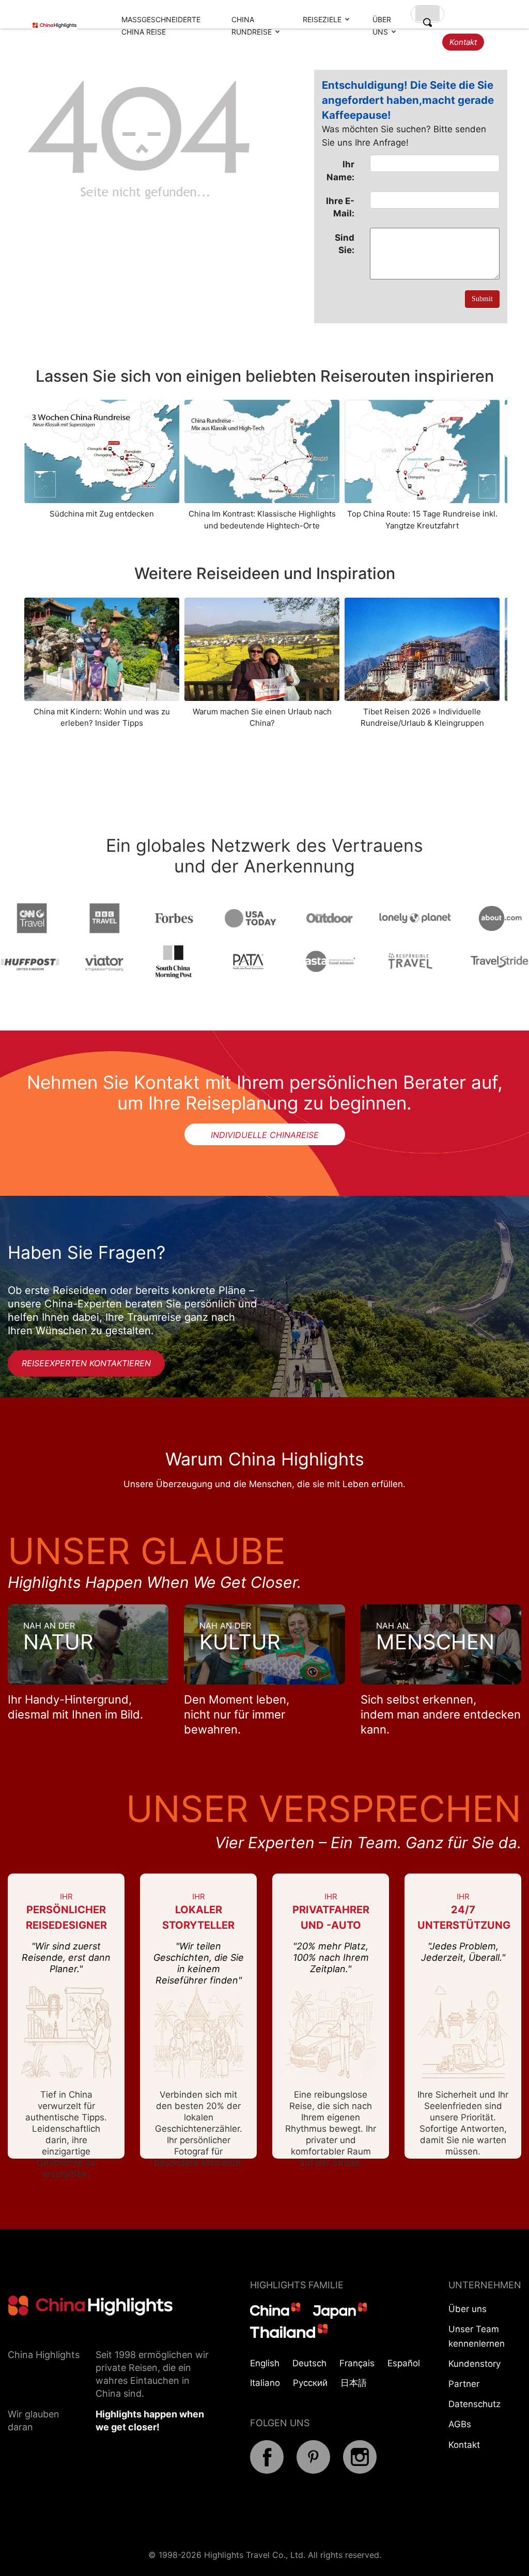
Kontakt (463, 42)
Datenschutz (474, 2404)
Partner (464, 2384)
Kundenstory (474, 2364)
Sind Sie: (345, 244)
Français (357, 2363)
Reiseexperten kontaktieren (86, 1363)
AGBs (460, 2424)
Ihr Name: (340, 170)
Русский (310, 2383)
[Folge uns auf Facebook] (267, 2471)
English (265, 2363)
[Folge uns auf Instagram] (360, 2471)
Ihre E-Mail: (340, 207)
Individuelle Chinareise (265, 1135)
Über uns (468, 2309)
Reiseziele (322, 19)
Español (404, 2363)
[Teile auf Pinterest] (313, 2471)
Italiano (265, 2383)
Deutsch (309, 2363)
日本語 (354, 2383)
